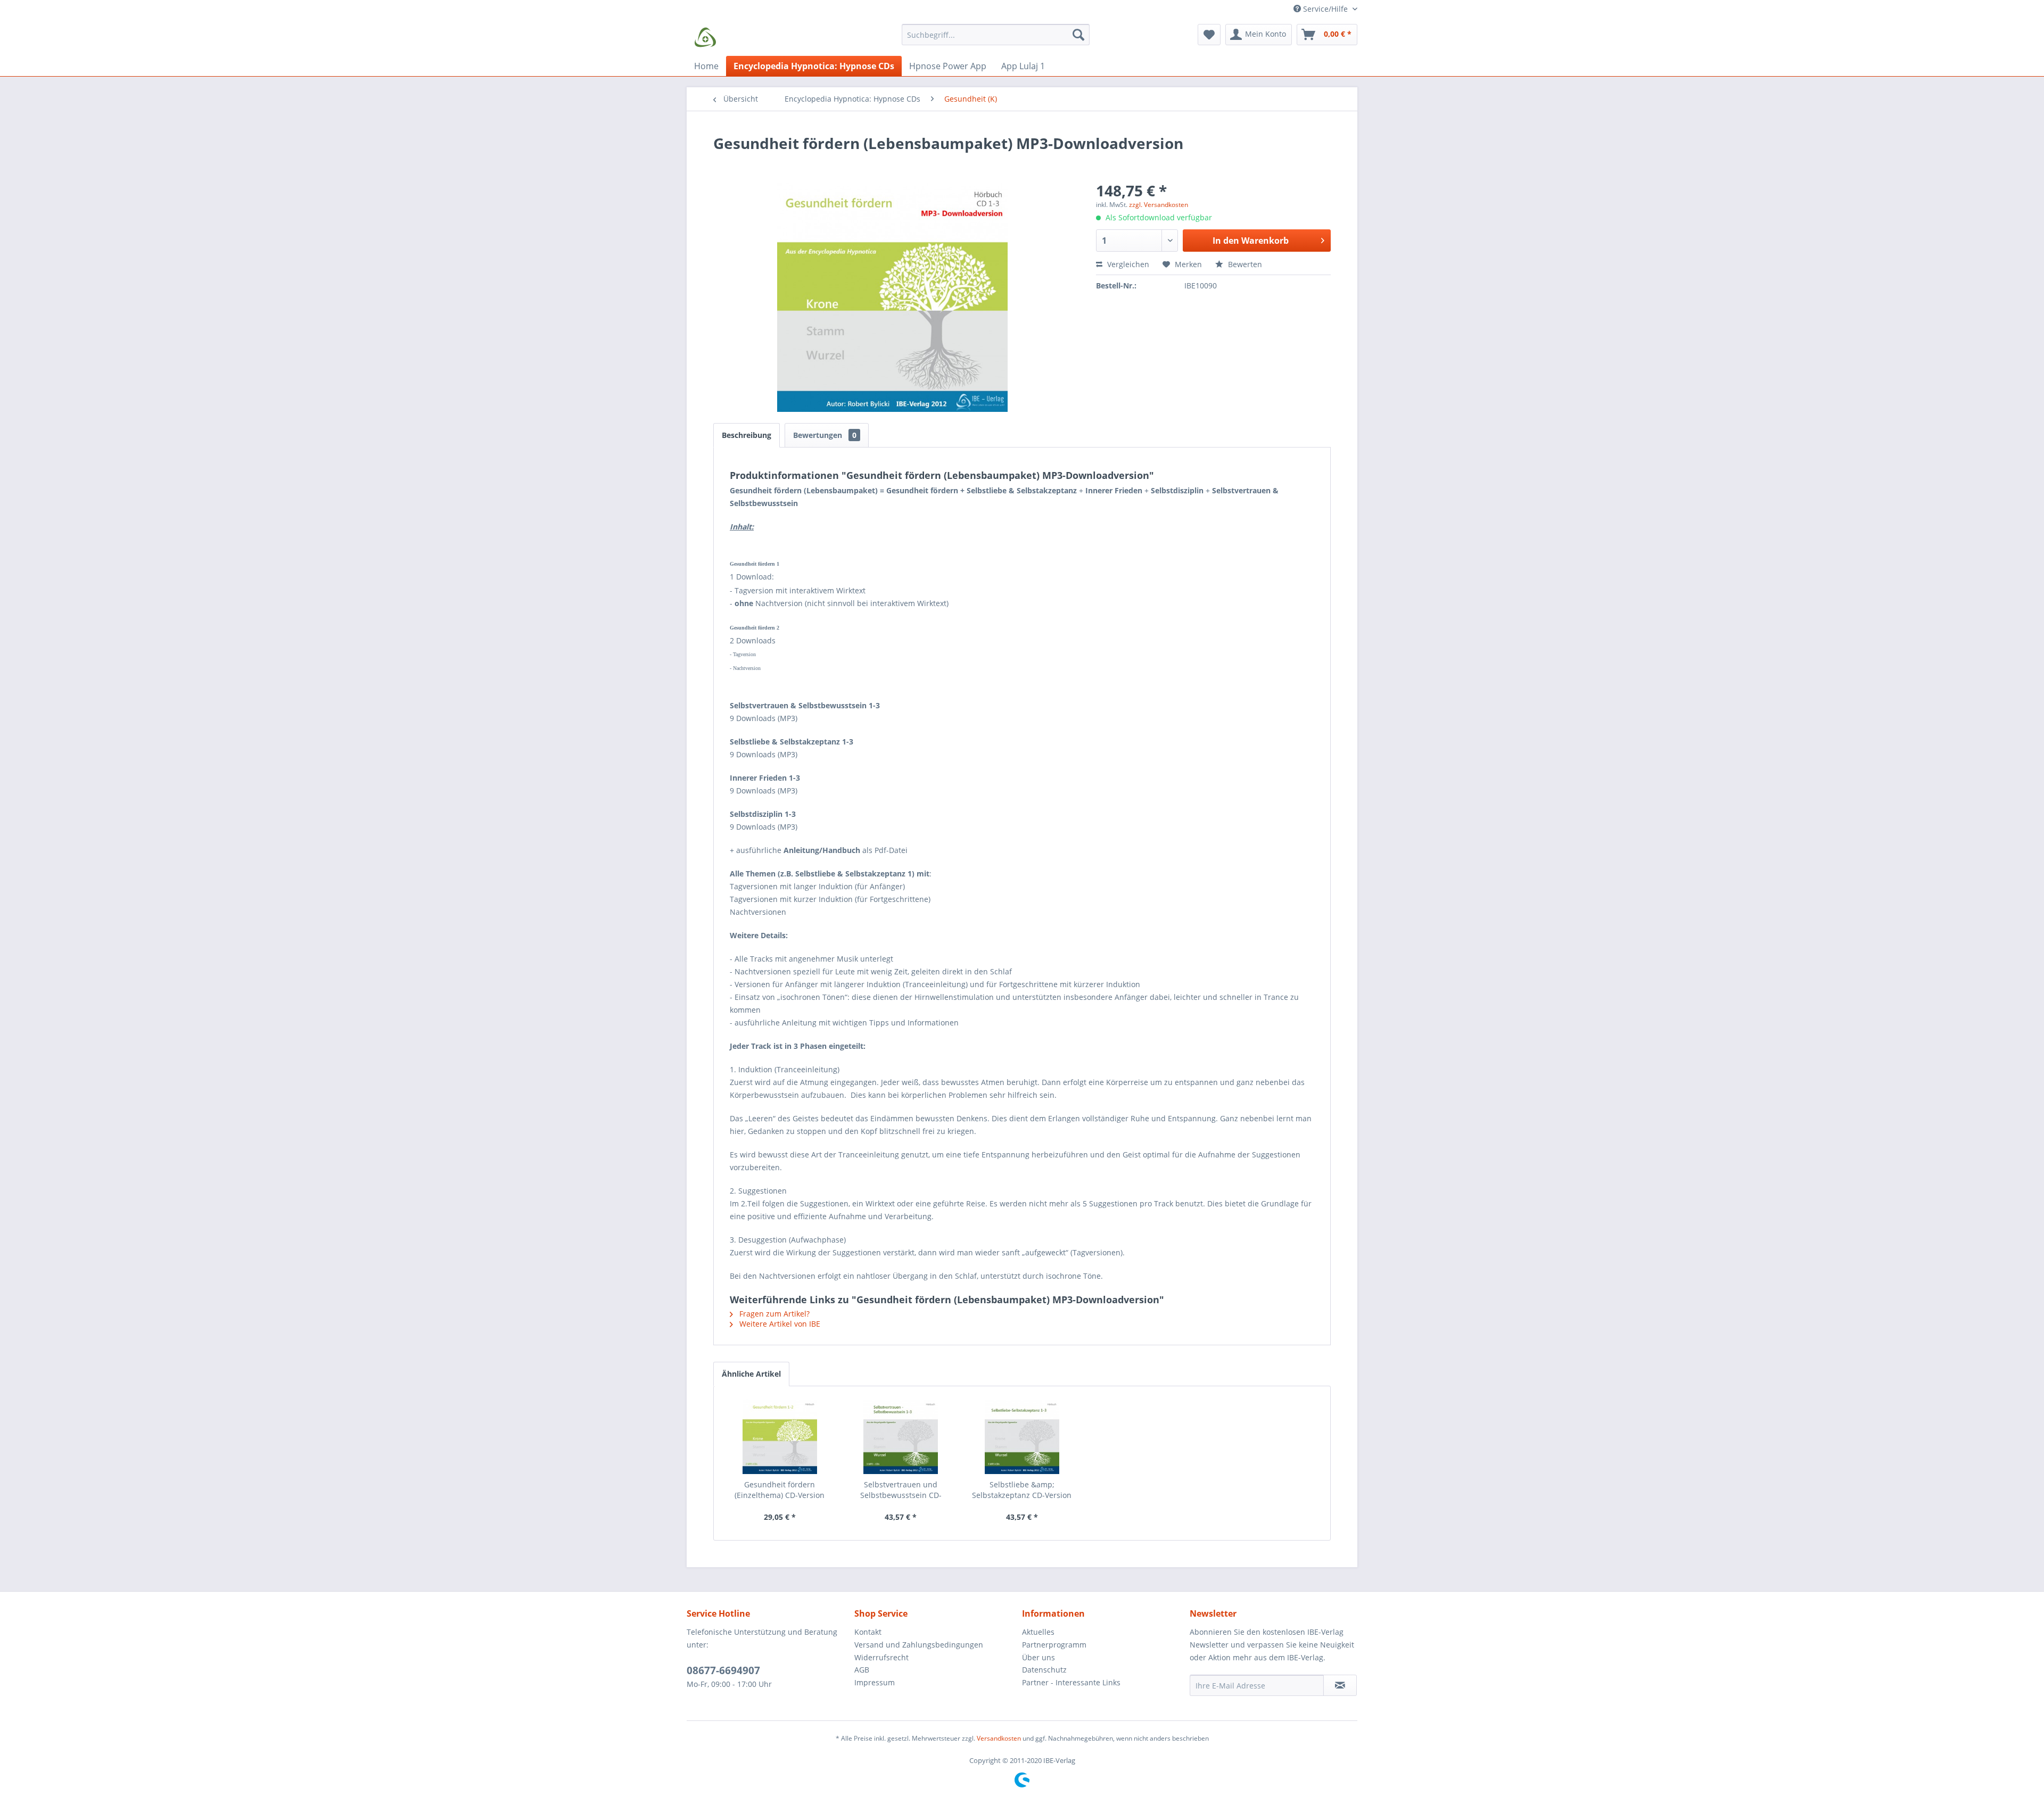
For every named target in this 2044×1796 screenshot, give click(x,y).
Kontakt (868, 1632)
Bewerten (1244, 264)
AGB (862, 1670)
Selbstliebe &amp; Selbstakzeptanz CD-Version (1022, 1490)
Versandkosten (999, 1738)
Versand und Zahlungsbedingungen (919, 1645)
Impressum (875, 1682)
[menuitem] (996, 40)
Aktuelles (1038, 1632)
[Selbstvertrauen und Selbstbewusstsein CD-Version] (901, 1437)
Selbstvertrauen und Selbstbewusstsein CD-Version (901, 1490)
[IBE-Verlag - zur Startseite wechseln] (705, 37)
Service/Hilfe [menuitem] (1325, 9)
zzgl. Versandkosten (1159, 205)
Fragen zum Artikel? (773, 1314)
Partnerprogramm (1054, 1645)
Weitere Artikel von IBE (779, 1324)
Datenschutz (1044, 1670)
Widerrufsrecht (881, 1657)
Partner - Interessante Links (1071, 1682)
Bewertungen (825, 435)
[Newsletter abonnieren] (1340, 1685)
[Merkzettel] (1209, 35)
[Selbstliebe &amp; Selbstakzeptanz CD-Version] (1022, 1437)
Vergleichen (1127, 264)
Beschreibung (747, 435)
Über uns (1039, 1657)
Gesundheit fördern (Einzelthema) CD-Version (780, 1490)
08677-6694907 (723, 1670)
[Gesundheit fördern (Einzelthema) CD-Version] (780, 1437)
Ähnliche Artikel (751, 1374)
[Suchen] (1078, 35)
